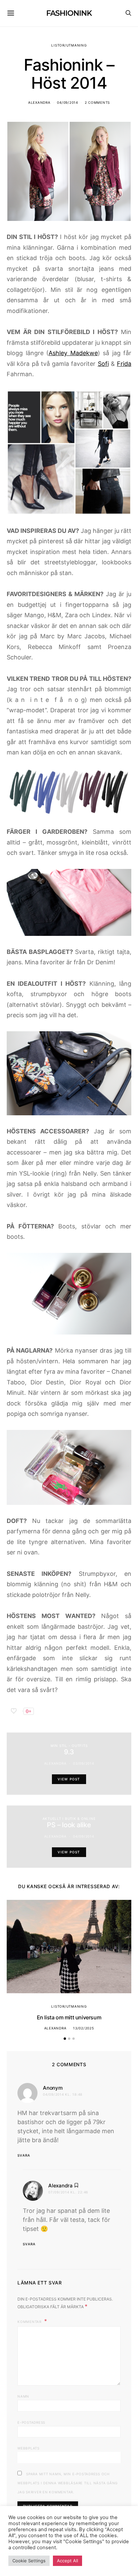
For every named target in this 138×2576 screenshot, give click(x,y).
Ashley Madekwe (73, 353)
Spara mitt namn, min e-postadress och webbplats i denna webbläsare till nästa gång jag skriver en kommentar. (67, 2483)
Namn (23, 2396)
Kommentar (30, 2322)
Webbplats (28, 2448)
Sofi (103, 364)
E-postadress (31, 2422)
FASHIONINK (69, 13)
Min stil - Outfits (69, 1746)
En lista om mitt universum (69, 2017)
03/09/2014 (84, 1763)
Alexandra (39, 102)
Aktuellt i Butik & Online (69, 1819)
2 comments (97, 102)
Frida (124, 364)
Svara (24, 2155)
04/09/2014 (67, 102)
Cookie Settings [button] (29, 2561)
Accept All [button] (67, 2561)
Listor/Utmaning (69, 45)
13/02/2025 (84, 2028)
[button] (65, 2039)
